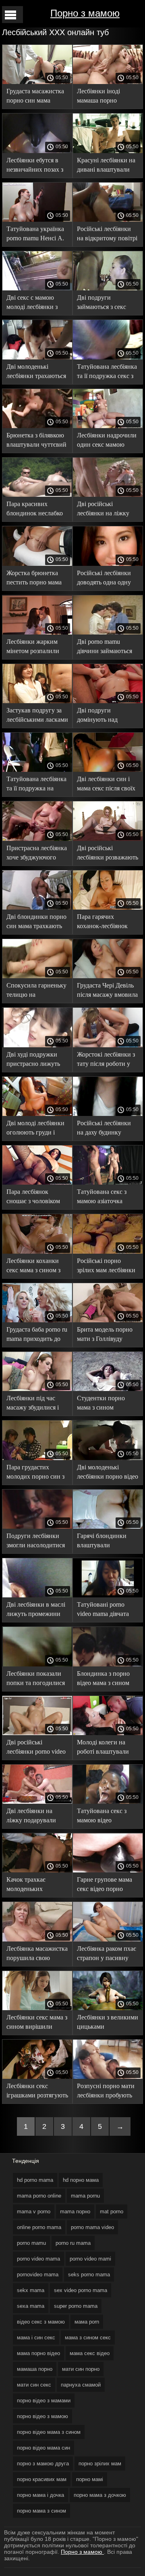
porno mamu (31, 2243)
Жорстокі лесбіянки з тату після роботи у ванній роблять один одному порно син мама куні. (106, 1060)
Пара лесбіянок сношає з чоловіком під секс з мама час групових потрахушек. (33, 1198)
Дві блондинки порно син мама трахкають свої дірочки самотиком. (36, 923)
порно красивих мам (42, 2479)
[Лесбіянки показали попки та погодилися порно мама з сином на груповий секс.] (37, 1664)
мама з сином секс (88, 2338)
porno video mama (38, 2259)
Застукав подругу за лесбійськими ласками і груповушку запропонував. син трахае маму (37, 716)
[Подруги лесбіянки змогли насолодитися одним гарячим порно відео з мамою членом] (37, 1527)
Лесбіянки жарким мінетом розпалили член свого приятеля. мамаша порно (35, 648)
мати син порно (81, 2369)
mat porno (112, 2211)
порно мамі (90, 2479)
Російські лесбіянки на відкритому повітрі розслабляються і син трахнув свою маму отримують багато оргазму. (107, 235)
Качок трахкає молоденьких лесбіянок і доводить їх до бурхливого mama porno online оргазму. (35, 1886)
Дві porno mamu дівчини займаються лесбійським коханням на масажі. (108, 648)
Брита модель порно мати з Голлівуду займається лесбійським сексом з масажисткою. (106, 1335)
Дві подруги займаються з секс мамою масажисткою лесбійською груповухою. (106, 304)
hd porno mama (35, 2180)
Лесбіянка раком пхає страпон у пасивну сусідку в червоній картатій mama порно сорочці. (107, 1955)
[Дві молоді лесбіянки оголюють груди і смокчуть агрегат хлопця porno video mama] (37, 1114)
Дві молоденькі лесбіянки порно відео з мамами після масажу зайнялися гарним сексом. (108, 1473)
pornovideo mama (38, 2274)
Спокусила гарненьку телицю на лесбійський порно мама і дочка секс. (36, 991)
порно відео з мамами (44, 2401)
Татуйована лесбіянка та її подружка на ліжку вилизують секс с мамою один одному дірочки (37, 785)
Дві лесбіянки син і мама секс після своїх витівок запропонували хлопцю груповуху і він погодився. (106, 785)
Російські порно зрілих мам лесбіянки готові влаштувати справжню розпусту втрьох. (106, 1267)
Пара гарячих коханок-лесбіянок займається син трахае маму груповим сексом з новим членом (107, 923)
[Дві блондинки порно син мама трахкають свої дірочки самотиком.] (37, 908)
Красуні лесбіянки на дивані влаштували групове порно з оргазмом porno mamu (107, 166)
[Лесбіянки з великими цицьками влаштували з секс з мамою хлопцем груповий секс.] (108, 2008)
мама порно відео (38, 2353)
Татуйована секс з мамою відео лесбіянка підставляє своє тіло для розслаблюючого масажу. (105, 1817)
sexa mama (31, 2306)
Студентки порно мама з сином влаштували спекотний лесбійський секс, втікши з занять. (101, 1404)
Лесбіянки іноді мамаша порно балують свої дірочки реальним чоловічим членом (106, 97)
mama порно (75, 2211)
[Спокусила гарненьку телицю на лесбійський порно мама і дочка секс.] (37, 976)
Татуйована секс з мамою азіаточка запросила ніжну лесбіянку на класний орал (107, 1198)
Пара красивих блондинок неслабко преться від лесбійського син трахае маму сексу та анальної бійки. (35, 510)
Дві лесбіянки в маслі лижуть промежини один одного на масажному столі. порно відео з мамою (36, 1611)
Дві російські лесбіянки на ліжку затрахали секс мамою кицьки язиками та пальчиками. (107, 510)
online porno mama (39, 2227)
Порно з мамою (85, 13)
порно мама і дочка (40, 2495)
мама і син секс (36, 2338)
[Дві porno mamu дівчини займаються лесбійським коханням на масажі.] (108, 632)
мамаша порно (35, 2369)
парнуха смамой (81, 2385)
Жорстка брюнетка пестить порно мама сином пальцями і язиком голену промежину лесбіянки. (34, 579)
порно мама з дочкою (100, 2495)
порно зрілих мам (100, 2464)
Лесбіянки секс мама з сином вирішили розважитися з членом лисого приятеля (37, 2023)
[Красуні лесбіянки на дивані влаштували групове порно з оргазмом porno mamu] (108, 151)
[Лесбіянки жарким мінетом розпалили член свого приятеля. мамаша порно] (37, 632)
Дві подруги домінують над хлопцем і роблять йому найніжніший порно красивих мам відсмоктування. (105, 716)
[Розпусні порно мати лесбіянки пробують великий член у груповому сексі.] (108, 2077)
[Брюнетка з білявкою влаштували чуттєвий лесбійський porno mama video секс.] (37, 426)
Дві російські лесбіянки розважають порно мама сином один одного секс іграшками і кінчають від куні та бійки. (108, 854)
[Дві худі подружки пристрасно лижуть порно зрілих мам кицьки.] (37, 1045)
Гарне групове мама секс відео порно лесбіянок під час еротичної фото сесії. (106, 1886)
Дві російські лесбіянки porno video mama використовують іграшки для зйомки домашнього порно (36, 1748)
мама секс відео (90, 2353)
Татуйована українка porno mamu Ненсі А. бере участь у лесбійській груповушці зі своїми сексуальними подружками (35, 235)
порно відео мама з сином (49, 2432)
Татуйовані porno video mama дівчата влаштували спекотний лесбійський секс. (103, 1611)
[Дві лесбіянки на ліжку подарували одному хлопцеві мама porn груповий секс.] (37, 1802)
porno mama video (92, 2227)
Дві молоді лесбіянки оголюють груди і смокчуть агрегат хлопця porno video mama (35, 1129)
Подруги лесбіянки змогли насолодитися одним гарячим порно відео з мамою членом (37, 1542)
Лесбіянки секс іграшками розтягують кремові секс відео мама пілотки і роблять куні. (37, 2092)
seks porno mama (89, 2274)
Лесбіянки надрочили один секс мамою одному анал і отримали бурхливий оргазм (107, 441)
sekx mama (31, 2290)
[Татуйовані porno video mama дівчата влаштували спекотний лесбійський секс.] (108, 1595)
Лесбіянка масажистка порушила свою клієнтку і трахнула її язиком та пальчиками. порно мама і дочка (37, 1955)
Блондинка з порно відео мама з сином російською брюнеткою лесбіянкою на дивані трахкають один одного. (106, 1680)
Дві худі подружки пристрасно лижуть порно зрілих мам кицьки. (33, 1060)
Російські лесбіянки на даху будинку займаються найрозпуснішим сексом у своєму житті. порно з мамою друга (107, 1129)
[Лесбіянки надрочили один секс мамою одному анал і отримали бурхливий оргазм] (108, 426)
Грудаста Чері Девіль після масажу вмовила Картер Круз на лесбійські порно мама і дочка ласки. (108, 991)
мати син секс (34, 2385)
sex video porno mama (81, 2290)
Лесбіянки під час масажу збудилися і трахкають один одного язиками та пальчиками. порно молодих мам (33, 1404)
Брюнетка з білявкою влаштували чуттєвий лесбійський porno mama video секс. (36, 441)
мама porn (87, 2322)
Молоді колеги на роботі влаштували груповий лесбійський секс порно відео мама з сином (108, 1748)
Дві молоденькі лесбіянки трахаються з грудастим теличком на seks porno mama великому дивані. (36, 373)
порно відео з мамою (42, 2416)
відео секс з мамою (41, 2322)
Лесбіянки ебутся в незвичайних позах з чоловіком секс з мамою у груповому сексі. (35, 166)
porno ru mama (73, 2243)
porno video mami (90, 2259)
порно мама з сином (41, 2511)
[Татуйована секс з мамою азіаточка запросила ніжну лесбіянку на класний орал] (108, 1183)
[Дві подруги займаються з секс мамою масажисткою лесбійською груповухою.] (108, 288)
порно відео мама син (43, 2448)
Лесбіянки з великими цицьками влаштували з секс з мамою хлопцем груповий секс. (108, 2023)
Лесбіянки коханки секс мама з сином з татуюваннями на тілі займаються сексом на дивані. (37, 1267)
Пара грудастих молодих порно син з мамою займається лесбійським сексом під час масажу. (35, 1473)
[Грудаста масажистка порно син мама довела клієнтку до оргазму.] (37, 82)
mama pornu (85, 2196)
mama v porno (34, 2211)
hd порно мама (81, 2180)
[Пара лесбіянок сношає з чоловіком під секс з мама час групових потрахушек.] (37, 1183)
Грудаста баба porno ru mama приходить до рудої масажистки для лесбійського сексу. (37, 1335)
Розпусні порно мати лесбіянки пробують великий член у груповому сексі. (106, 2092)
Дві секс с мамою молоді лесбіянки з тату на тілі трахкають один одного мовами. (37, 304)
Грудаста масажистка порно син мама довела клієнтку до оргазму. (35, 97)
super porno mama (76, 2306)
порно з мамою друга (43, 2464)
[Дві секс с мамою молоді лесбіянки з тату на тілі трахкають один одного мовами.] (37, 288)
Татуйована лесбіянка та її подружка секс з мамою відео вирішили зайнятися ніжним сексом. (107, 373)
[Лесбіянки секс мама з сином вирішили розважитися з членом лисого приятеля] (37, 2008)
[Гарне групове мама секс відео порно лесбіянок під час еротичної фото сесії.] (108, 1870)
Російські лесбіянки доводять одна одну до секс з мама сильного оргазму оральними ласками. (105, 579)
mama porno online (39, 2196)
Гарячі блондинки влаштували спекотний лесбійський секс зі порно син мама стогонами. (103, 1542)
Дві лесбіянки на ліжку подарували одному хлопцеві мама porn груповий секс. (34, 1817)
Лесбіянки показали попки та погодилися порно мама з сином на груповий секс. (36, 1680)
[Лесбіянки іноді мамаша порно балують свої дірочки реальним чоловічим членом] (108, 82)
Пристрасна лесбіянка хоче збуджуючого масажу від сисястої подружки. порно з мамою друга (37, 854)
